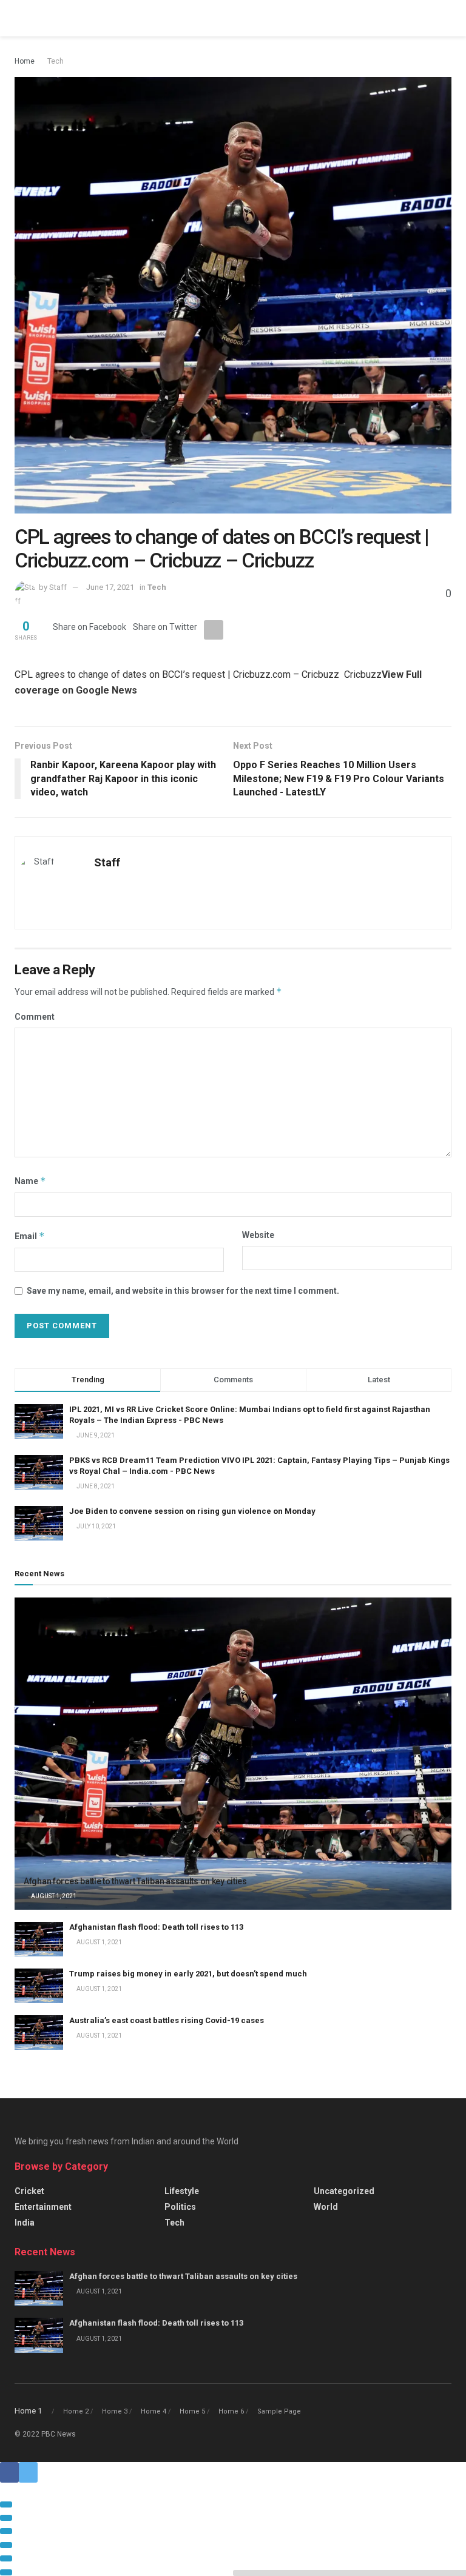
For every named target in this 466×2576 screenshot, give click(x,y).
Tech (56, 61)
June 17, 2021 (110, 587)
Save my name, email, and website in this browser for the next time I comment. (183, 1291)
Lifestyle (182, 2191)
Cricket (29, 2191)
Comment (35, 1017)
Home (25, 61)
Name (30, 1181)
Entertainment (43, 2207)
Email (30, 1236)
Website (258, 1235)
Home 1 (28, 2411)
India (25, 2223)
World (326, 2207)
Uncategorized (344, 2191)
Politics (180, 2207)
